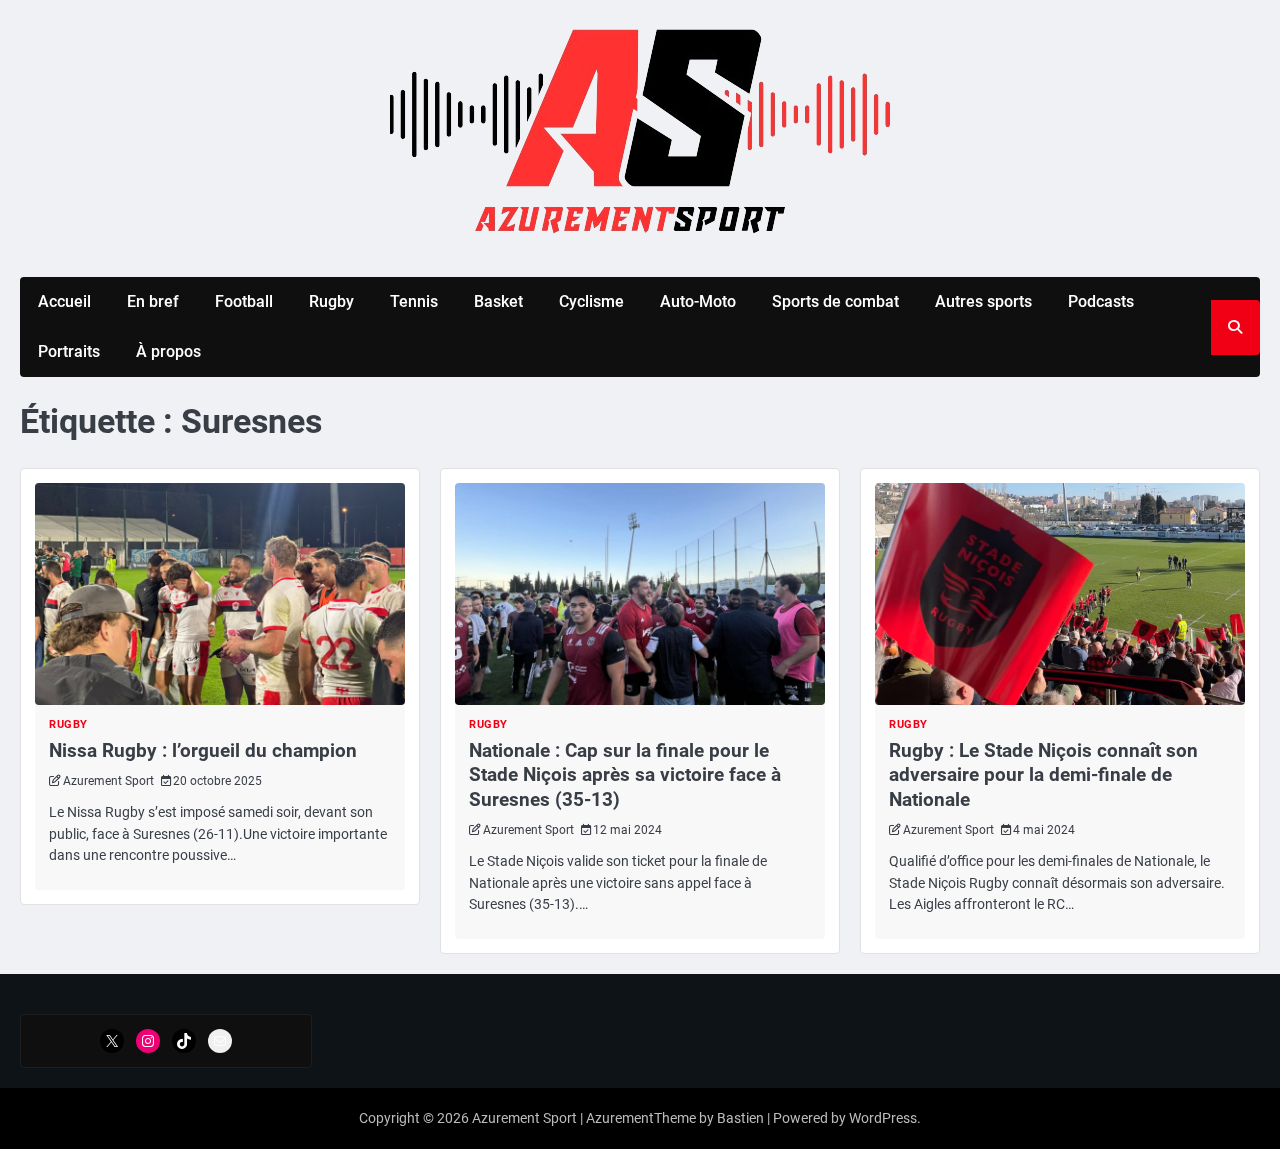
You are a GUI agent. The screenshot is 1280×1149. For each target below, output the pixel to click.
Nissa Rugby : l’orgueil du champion (203, 750)
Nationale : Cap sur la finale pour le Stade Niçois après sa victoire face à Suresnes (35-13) (625, 775)
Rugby (331, 301)
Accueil (64, 301)
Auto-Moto (698, 301)
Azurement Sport (108, 781)
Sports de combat (835, 301)
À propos (168, 351)
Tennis (414, 301)
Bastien (740, 1118)
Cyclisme (591, 301)
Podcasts (1101, 301)
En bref (153, 301)
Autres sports (983, 301)
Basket (498, 301)
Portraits (69, 351)
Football (244, 301)
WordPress (883, 1118)
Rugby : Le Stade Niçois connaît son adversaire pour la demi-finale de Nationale (1043, 775)
